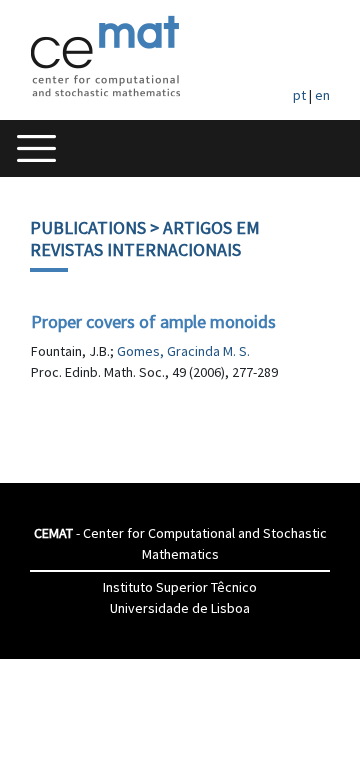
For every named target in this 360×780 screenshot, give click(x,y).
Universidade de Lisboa (180, 608)
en (322, 95)
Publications (88, 227)
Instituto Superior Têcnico (180, 587)
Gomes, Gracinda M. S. (183, 351)
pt (299, 95)
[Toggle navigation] (36, 148)
